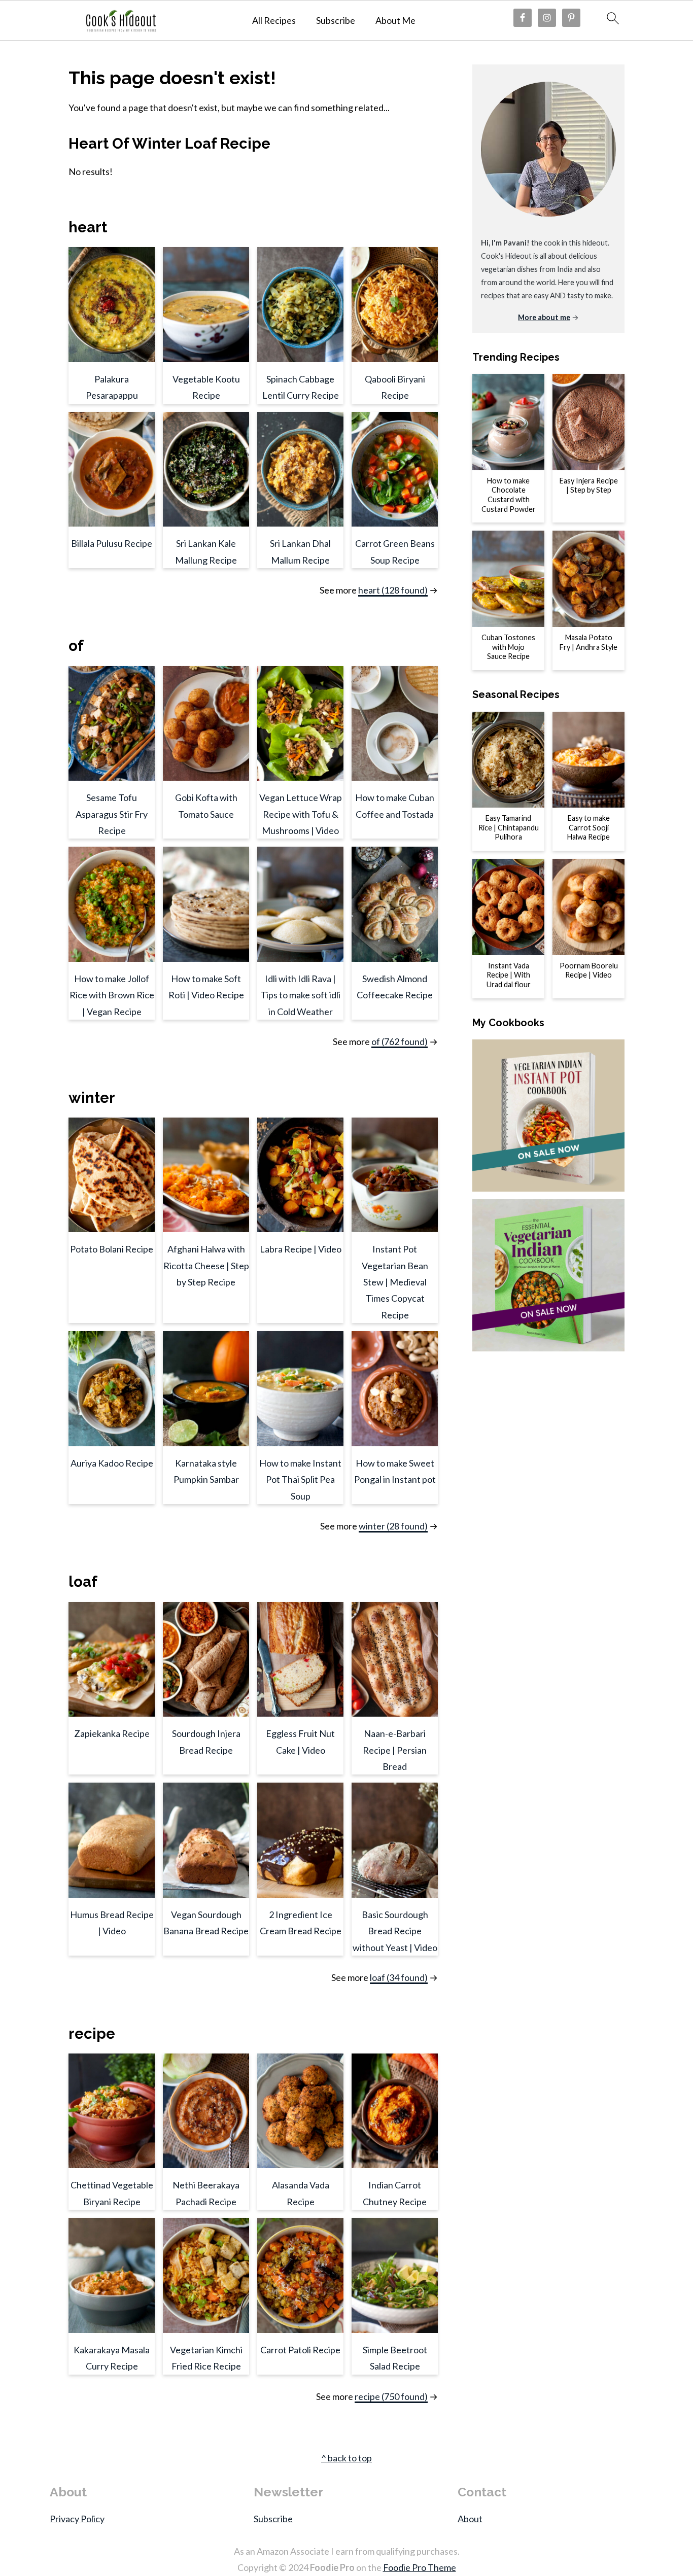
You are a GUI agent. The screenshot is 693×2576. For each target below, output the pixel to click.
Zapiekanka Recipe (112, 1733)
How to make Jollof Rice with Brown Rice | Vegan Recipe (112, 995)
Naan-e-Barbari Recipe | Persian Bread (395, 1750)
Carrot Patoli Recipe (300, 2350)
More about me (544, 317)
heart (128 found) (393, 590)
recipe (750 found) (391, 2396)
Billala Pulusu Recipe (112, 543)
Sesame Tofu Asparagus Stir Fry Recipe (112, 814)
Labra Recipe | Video (301, 1249)
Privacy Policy (77, 2519)
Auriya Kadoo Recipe (112, 1463)
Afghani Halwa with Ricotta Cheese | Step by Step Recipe (206, 1265)
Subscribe (336, 21)
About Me (395, 21)
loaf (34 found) (399, 1977)
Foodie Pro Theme (420, 2567)
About (470, 2519)
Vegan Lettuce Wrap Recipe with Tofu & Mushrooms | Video (301, 814)
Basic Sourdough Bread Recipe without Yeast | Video (395, 1931)
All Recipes (274, 21)
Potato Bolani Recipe (112, 1249)
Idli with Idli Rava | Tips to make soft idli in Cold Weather (300, 995)
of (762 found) (400, 1041)
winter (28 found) (393, 1526)
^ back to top (346, 2458)
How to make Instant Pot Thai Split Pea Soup (300, 1480)
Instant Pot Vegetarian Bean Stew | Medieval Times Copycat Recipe (395, 1282)
